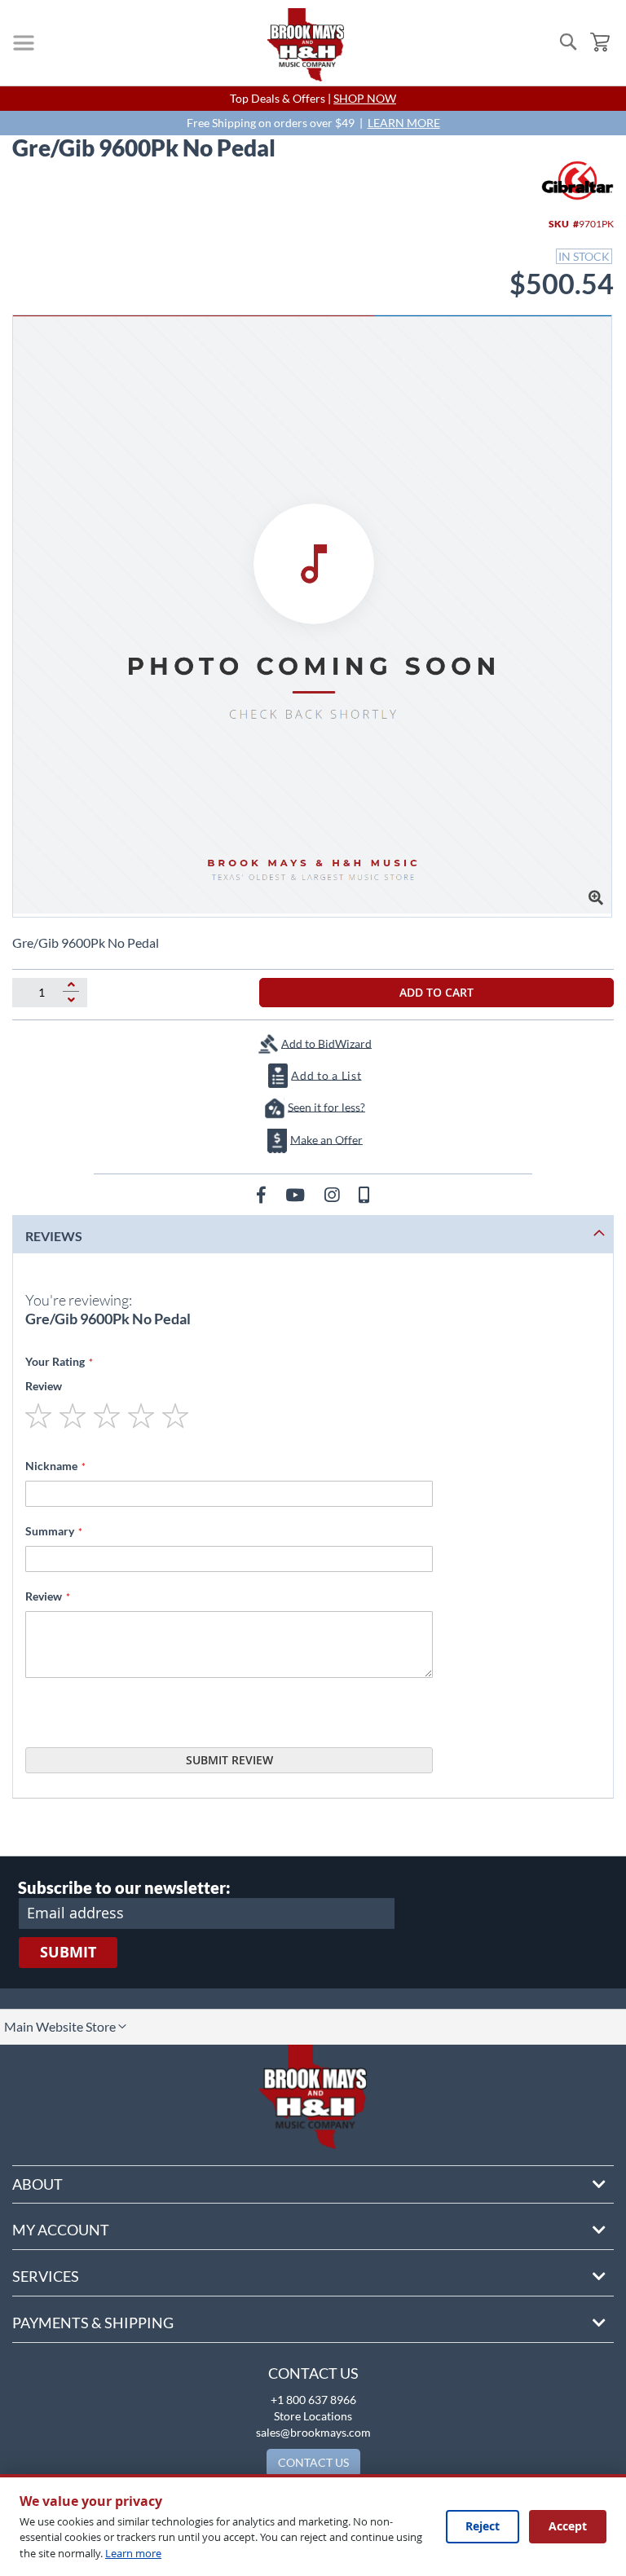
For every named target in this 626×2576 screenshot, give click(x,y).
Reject (483, 2526)
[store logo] (306, 45)
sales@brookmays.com (313, 2432)
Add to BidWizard (326, 1043)
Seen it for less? (326, 1106)
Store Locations (313, 2416)
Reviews (54, 1236)
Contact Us (313, 2373)
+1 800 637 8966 (313, 2400)
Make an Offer (326, 1139)
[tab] (313, 1234)
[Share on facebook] (263, 1194)
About (37, 2184)
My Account (61, 2230)
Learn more (133, 2553)
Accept (568, 2526)
